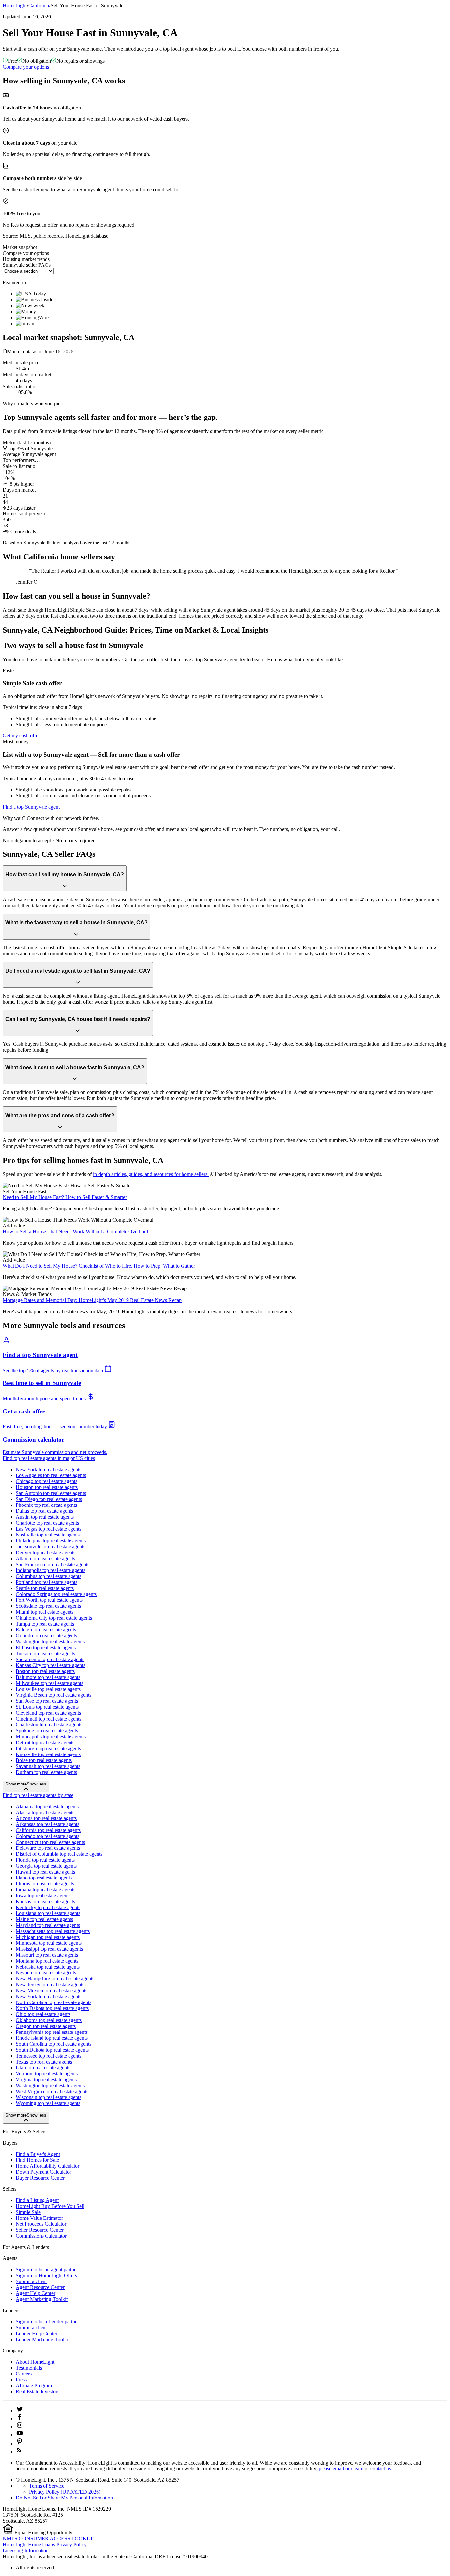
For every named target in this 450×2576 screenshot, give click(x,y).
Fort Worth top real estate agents (49, 1600)
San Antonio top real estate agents (51, 1493)
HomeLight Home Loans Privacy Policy (45, 2545)
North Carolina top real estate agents (54, 2002)
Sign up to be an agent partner (47, 2269)
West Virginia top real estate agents (52, 2091)
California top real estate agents (48, 1830)
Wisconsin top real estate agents (49, 2097)
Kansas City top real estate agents (51, 1665)
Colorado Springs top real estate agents (56, 1594)
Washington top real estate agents (50, 1642)
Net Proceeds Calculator (41, 2224)
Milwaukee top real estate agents (50, 1683)
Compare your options (26, 67)
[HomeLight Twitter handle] (20, 2411)
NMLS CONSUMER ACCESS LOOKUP (48, 2539)
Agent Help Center (36, 2293)
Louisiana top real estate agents (48, 1913)
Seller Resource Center (40, 2230)
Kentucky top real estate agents (48, 1907)
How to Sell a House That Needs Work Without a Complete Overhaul (75, 1232)
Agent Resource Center (40, 2287)
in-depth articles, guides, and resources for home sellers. (151, 1174)
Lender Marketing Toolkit (43, 2339)
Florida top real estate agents (45, 1860)
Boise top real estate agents (44, 1760)
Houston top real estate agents (47, 1487)
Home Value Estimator (39, 2218)
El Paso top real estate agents (46, 1647)
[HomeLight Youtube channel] (20, 2434)
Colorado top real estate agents (48, 1836)
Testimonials (29, 2368)
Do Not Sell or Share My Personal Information (64, 2498)
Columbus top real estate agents (49, 1576)
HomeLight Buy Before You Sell (50, 2206)
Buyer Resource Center (40, 2178)
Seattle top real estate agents (45, 1588)
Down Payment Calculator (43, 2172)
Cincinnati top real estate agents (49, 1719)
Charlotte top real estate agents (47, 1523)
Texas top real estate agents (44, 2062)
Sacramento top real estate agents (50, 1659)
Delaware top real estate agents (48, 1848)
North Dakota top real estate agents (52, 2008)
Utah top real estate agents (43, 2068)
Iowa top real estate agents (43, 1895)
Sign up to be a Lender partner (47, 2322)
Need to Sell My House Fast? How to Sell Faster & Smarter (65, 1197)
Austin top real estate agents (45, 1517)
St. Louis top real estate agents (47, 1707)
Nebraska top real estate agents (48, 1967)
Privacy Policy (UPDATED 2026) (65, 2492)
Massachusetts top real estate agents (53, 1931)
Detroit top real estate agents (45, 1742)
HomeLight (15, 5)
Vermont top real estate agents (47, 2074)
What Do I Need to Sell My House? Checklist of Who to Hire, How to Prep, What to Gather (99, 1266)
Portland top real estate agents (47, 1582)
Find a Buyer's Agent (38, 2154)
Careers (24, 2374)
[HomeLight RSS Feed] (19, 2452)
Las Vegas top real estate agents (49, 1529)
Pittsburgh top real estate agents (48, 1748)
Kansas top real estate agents (45, 1901)
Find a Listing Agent (37, 2200)
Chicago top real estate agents (47, 1481)
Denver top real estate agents (46, 1552)
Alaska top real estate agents (45, 1812)
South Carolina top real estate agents (54, 2044)
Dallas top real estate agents (44, 1511)
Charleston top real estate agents (49, 1725)
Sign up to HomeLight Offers (46, 2275)
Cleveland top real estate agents (48, 1713)
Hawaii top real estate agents (45, 1872)
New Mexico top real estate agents (52, 1990)
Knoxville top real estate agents (48, 1754)
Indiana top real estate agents (46, 1890)
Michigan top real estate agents (48, 1937)
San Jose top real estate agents (47, 1701)
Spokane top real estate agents (47, 1731)
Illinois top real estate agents (45, 1884)
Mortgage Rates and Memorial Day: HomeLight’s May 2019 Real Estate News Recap (92, 1300)
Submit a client (31, 2281)
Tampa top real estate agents (45, 1624)
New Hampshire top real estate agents (55, 1979)
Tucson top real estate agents (45, 1653)
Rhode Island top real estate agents (52, 2038)
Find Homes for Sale (37, 2160)
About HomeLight (35, 2362)
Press (21, 2380)
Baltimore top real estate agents (48, 1677)
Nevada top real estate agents (46, 1973)
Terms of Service (47, 2486)
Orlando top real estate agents (46, 1636)
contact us (381, 2469)
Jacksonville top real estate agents (51, 1547)
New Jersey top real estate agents (50, 1985)
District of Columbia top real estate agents (59, 1854)
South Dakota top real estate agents (52, 2050)
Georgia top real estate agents (46, 1866)
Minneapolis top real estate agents (51, 1737)
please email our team (341, 2469)
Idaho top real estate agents (44, 1878)
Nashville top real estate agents (48, 1535)
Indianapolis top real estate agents (51, 1570)
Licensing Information (26, 2550)
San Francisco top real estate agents (53, 1564)
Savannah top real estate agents (48, 1766)
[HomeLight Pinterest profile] (20, 2444)
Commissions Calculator (41, 2236)
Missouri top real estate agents (47, 1955)
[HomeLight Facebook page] (20, 2419)
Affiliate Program (34, 2386)
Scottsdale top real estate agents (48, 1606)
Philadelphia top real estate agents (51, 1541)
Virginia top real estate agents (46, 2079)
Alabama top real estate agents (47, 1806)
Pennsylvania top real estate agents (52, 2032)
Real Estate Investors (38, 2391)
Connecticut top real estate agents (50, 1842)
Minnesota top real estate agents (49, 1943)
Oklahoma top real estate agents (49, 2020)
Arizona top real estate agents (46, 1818)
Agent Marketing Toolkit (42, 2299)
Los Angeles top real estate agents (51, 1475)
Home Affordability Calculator (48, 2166)
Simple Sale (28, 2212)
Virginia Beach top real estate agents (54, 1695)
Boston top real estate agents (45, 1671)
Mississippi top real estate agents (49, 1949)
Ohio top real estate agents (43, 2014)
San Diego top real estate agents (49, 1499)
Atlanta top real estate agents (45, 1558)
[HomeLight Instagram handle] (20, 2426)
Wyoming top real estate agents (48, 2103)
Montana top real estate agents (47, 1961)
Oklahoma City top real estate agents (54, 1618)
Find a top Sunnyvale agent (31, 807)
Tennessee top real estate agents (49, 2056)
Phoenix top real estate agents (46, 1505)
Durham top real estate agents (46, 1772)
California (39, 5)
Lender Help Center (37, 2333)
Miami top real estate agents (45, 1612)
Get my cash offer (21, 736)
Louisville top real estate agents (48, 1689)
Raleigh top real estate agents (46, 1630)
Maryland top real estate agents (48, 1925)
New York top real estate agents (49, 1469)
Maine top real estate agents (44, 1919)
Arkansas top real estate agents (48, 1824)
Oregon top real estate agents (46, 2026)
